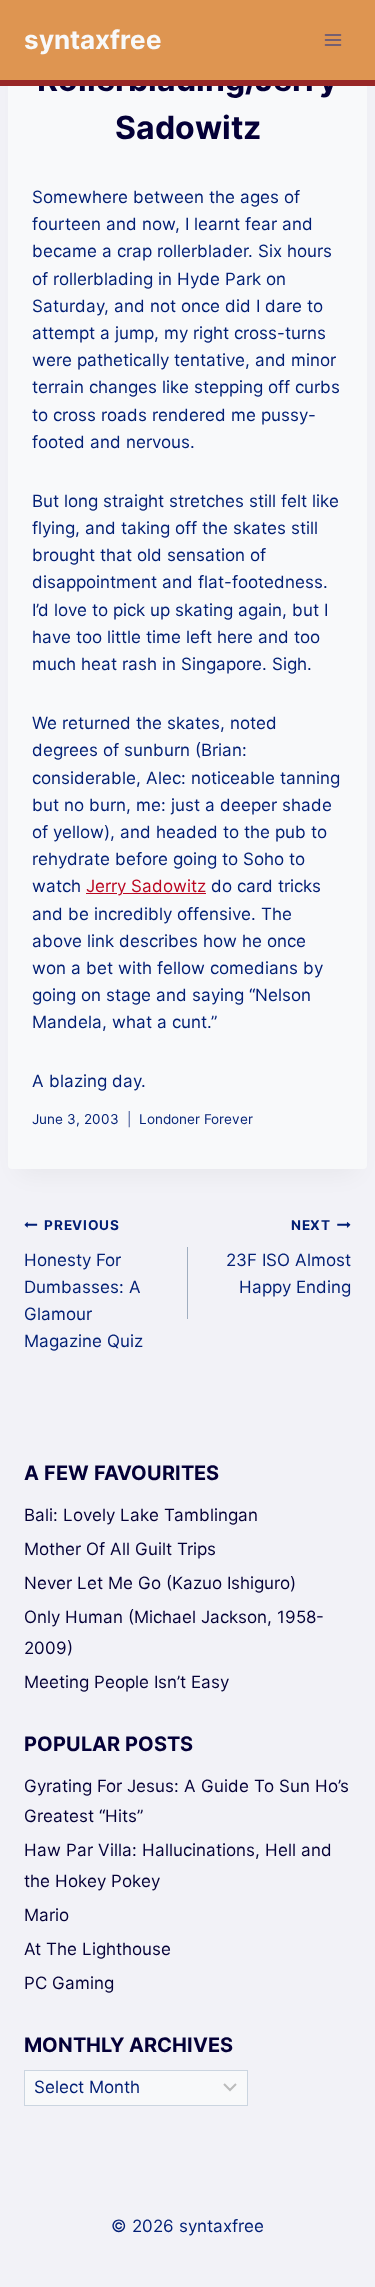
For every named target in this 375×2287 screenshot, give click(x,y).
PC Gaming (69, 1983)
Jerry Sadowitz (146, 886)
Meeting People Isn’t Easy (126, 1682)
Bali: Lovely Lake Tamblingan (141, 1515)
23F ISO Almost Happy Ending (288, 1257)
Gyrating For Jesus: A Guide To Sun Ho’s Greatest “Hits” (186, 1801)
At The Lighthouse (97, 1949)
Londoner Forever (196, 1119)
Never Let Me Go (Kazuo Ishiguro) (160, 1583)
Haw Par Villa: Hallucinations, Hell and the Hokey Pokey (178, 1865)
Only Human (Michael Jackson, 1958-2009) (174, 1632)
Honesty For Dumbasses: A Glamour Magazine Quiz (83, 1284)
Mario (46, 1915)
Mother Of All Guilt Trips (120, 1549)
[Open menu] (332, 39)
